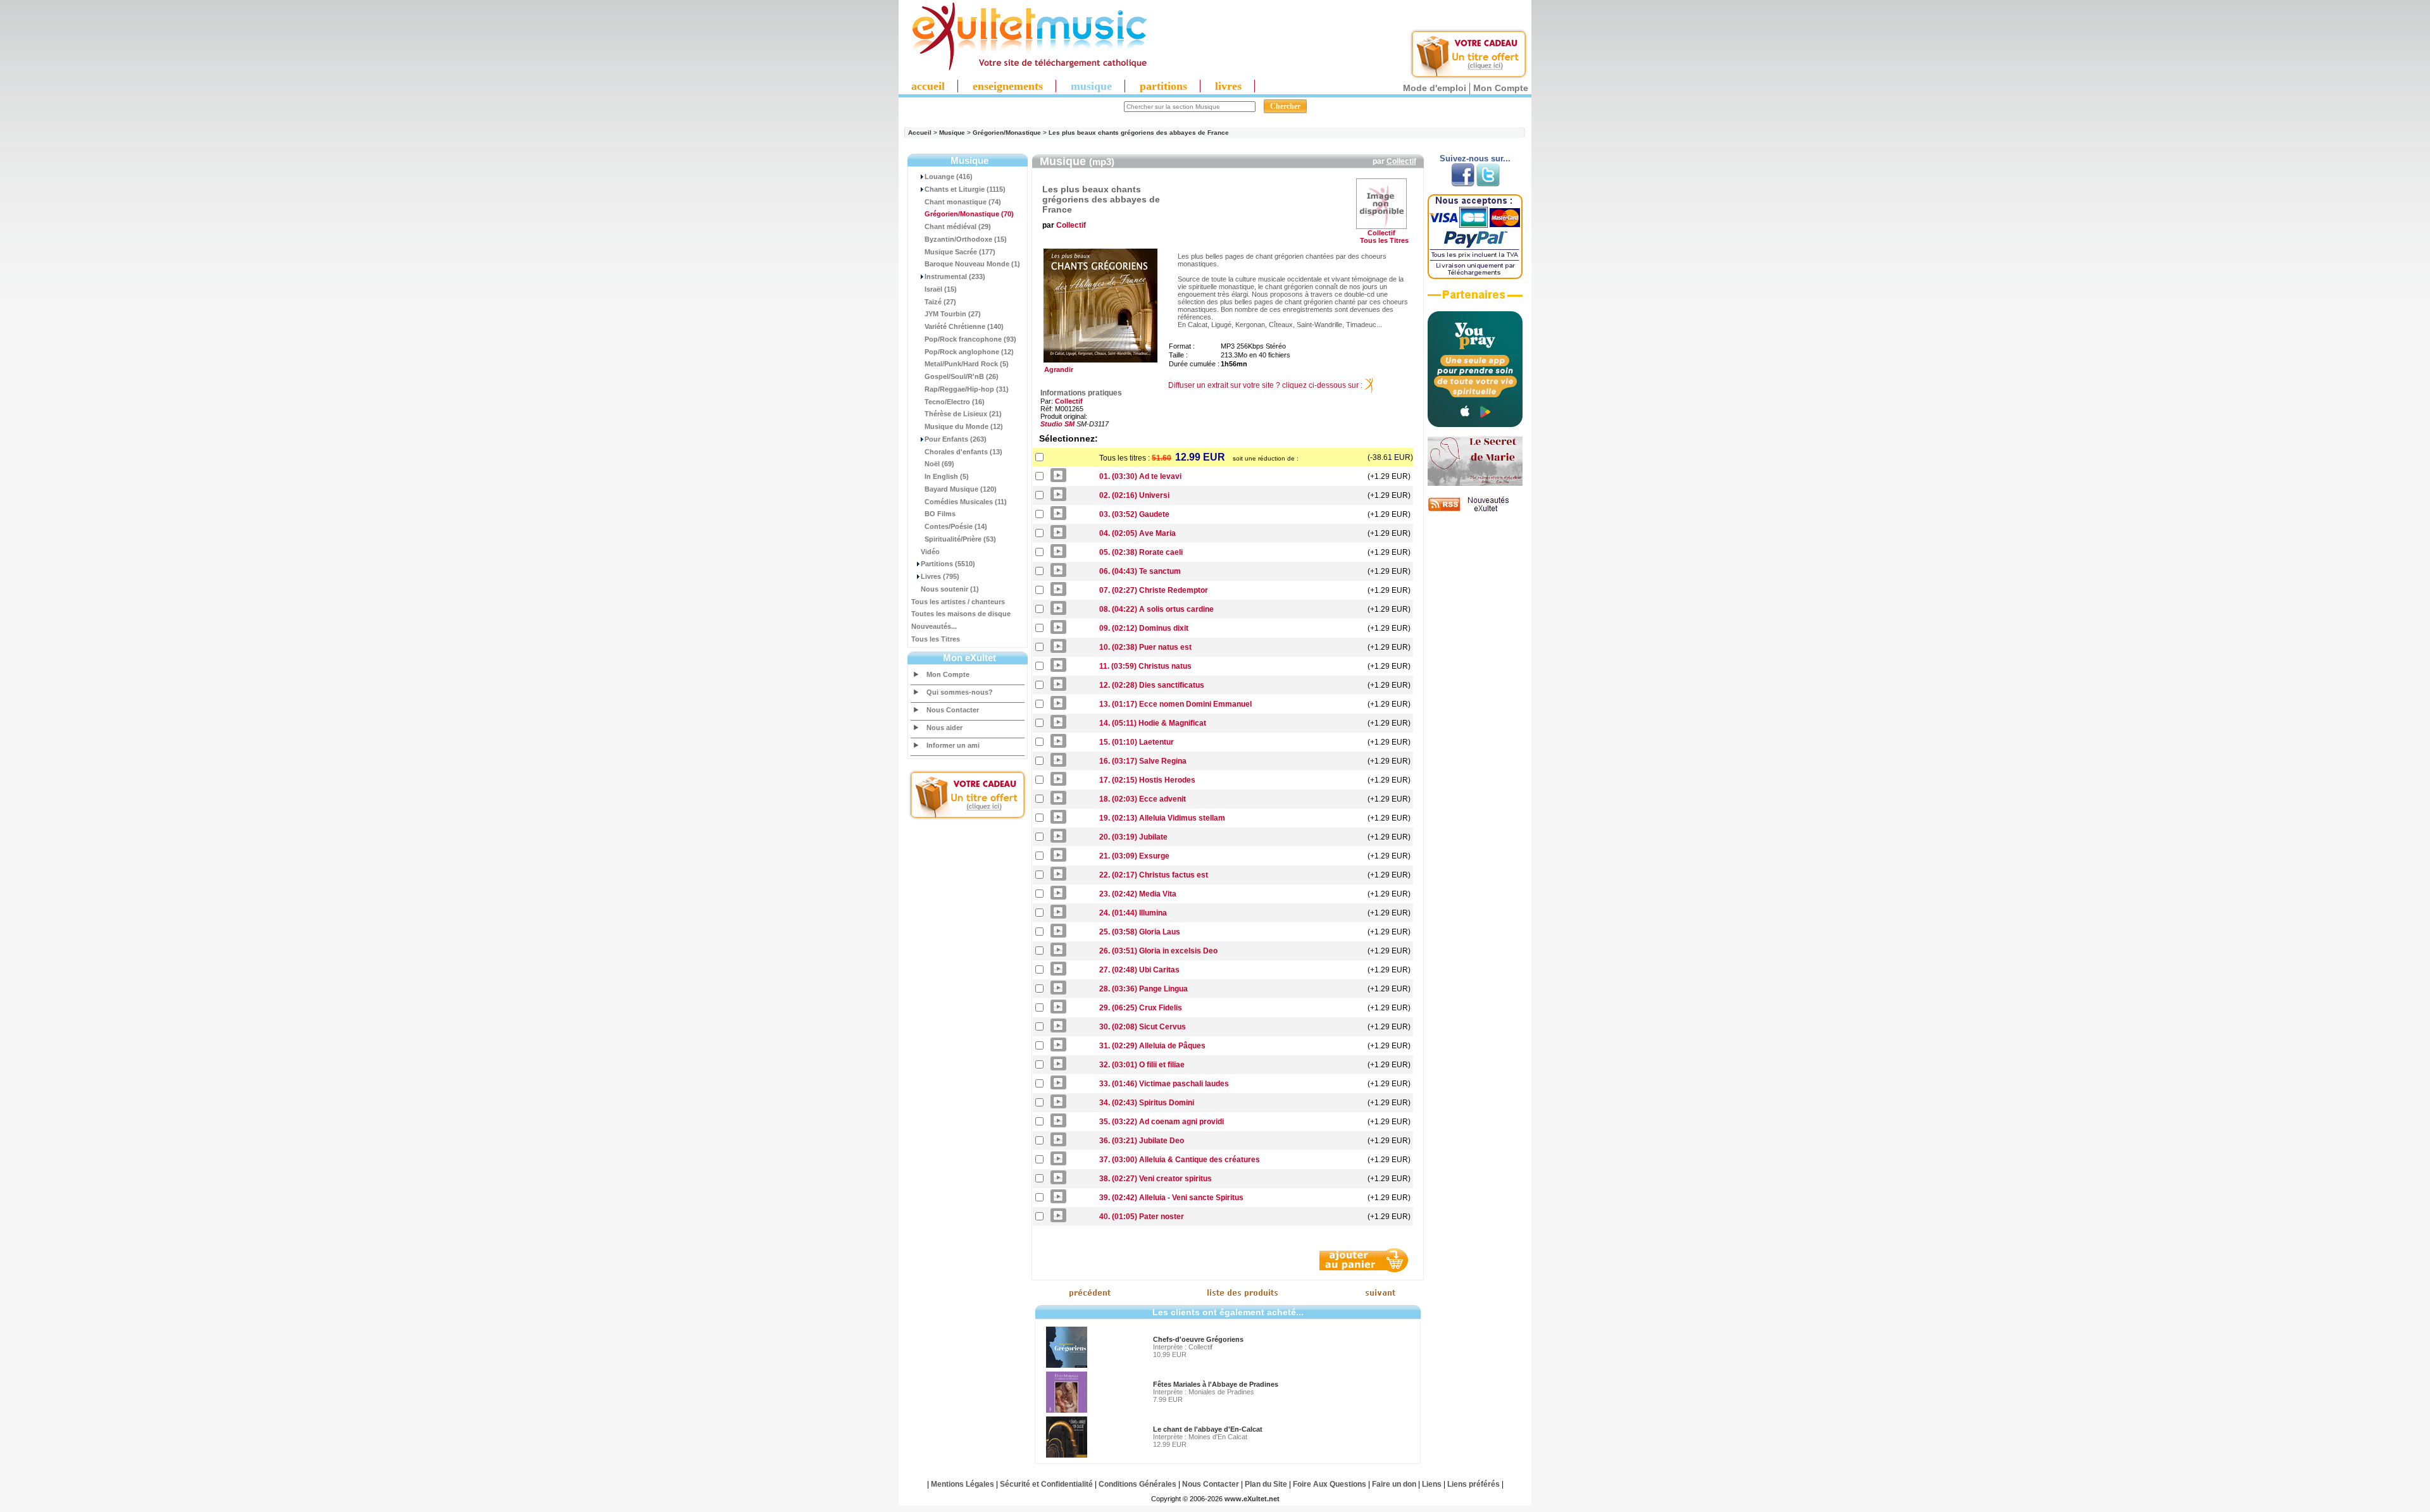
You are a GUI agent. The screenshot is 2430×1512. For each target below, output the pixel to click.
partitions (1163, 86)
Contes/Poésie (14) (956, 526)
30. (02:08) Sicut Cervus (1143, 1027)
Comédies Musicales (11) (966, 502)
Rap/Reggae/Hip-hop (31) (967, 389)
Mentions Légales (963, 1484)
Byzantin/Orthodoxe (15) (966, 239)
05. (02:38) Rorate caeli (1141, 552)
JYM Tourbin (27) (953, 314)
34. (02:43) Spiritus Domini (1147, 1103)
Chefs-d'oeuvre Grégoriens (1198, 1339)
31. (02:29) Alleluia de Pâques (1152, 1046)
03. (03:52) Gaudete (1134, 514)
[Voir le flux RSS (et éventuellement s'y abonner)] (1475, 511)
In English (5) (947, 476)
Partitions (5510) (948, 564)
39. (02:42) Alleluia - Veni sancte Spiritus (1171, 1198)
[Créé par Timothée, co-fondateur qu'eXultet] (1475, 424)
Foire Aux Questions (1330, 1484)
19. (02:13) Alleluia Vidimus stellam (1162, 818)
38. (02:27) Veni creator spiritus (1156, 1179)
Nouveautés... (934, 626)
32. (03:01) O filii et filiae (1142, 1065)
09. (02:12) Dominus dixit (1144, 628)
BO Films (940, 514)
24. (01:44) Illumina (1133, 913)
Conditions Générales (1137, 1484)
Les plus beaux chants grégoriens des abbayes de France (1139, 133)
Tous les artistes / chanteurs (958, 602)
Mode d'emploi (1435, 88)
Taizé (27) (940, 302)
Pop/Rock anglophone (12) (969, 352)
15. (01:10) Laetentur (1137, 742)
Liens (1432, 1484)
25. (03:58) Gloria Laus (1140, 932)
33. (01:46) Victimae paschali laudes (1164, 1084)
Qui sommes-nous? (960, 692)
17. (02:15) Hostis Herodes (1147, 780)
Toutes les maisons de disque (961, 614)
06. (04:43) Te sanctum (1140, 571)
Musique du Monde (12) (964, 426)
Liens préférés (1474, 1484)
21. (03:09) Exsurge (1134, 856)
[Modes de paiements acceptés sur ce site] (1475, 276)
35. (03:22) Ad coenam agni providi (1162, 1122)
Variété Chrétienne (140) (964, 326)
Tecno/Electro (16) (955, 402)
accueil (928, 86)
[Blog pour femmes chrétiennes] (1475, 483)
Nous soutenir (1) (950, 589)
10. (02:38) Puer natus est (1145, 647)
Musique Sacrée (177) (960, 252)
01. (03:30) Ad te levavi (1140, 476)
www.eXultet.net (1252, 1499)
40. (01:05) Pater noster (1142, 1217)
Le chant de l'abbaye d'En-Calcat (1208, 1429)
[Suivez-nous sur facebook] (1463, 184)
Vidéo (930, 552)
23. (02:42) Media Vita (1138, 894)
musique (1091, 86)
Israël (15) (941, 289)
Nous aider (944, 728)
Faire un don (1394, 1484)
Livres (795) (940, 576)
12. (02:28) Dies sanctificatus (1152, 685)
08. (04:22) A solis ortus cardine (1156, 609)
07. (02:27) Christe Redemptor (1154, 590)
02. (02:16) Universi (1134, 495)
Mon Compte (1501, 88)
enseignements (1008, 86)
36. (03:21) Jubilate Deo (1142, 1141)
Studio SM (1057, 424)
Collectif (1401, 161)
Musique (952, 133)
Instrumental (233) (955, 276)
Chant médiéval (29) (958, 226)
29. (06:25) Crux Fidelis (1141, 1008)
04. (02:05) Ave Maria (1137, 533)
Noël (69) (939, 464)
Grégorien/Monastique (1007, 133)
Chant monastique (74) (963, 202)
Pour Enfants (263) (956, 439)
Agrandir (1057, 369)
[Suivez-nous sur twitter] (1488, 184)
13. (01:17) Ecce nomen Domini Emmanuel (1175, 704)
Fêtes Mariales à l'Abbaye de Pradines (1216, 1384)
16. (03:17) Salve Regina (1143, 761)
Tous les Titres (936, 639)
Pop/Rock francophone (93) (970, 339)
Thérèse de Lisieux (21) (963, 414)
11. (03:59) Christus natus (1145, 666)
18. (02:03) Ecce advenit (1143, 799)
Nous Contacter (953, 710)
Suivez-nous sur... (1475, 158)
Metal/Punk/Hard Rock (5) (967, 364)
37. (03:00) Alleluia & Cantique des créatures (1180, 1160)
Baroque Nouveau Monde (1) (972, 264)
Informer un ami (953, 745)
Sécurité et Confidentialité (1046, 1484)
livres (1228, 86)
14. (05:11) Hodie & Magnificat (1153, 723)
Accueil (920, 133)
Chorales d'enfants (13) (963, 452)
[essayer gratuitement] (1469, 77)
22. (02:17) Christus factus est (1154, 875)
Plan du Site (1266, 1484)
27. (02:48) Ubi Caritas (1139, 970)
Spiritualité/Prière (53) (960, 539)
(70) (969, 214)
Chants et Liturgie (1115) (965, 189)
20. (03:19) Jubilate (1133, 837)
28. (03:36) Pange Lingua (1143, 989)
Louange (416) (949, 177)
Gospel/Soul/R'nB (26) (962, 376)
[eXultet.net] (1023, 68)
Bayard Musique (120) (961, 489)
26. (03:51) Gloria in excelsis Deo (1158, 951)
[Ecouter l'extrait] (1475, 299)
